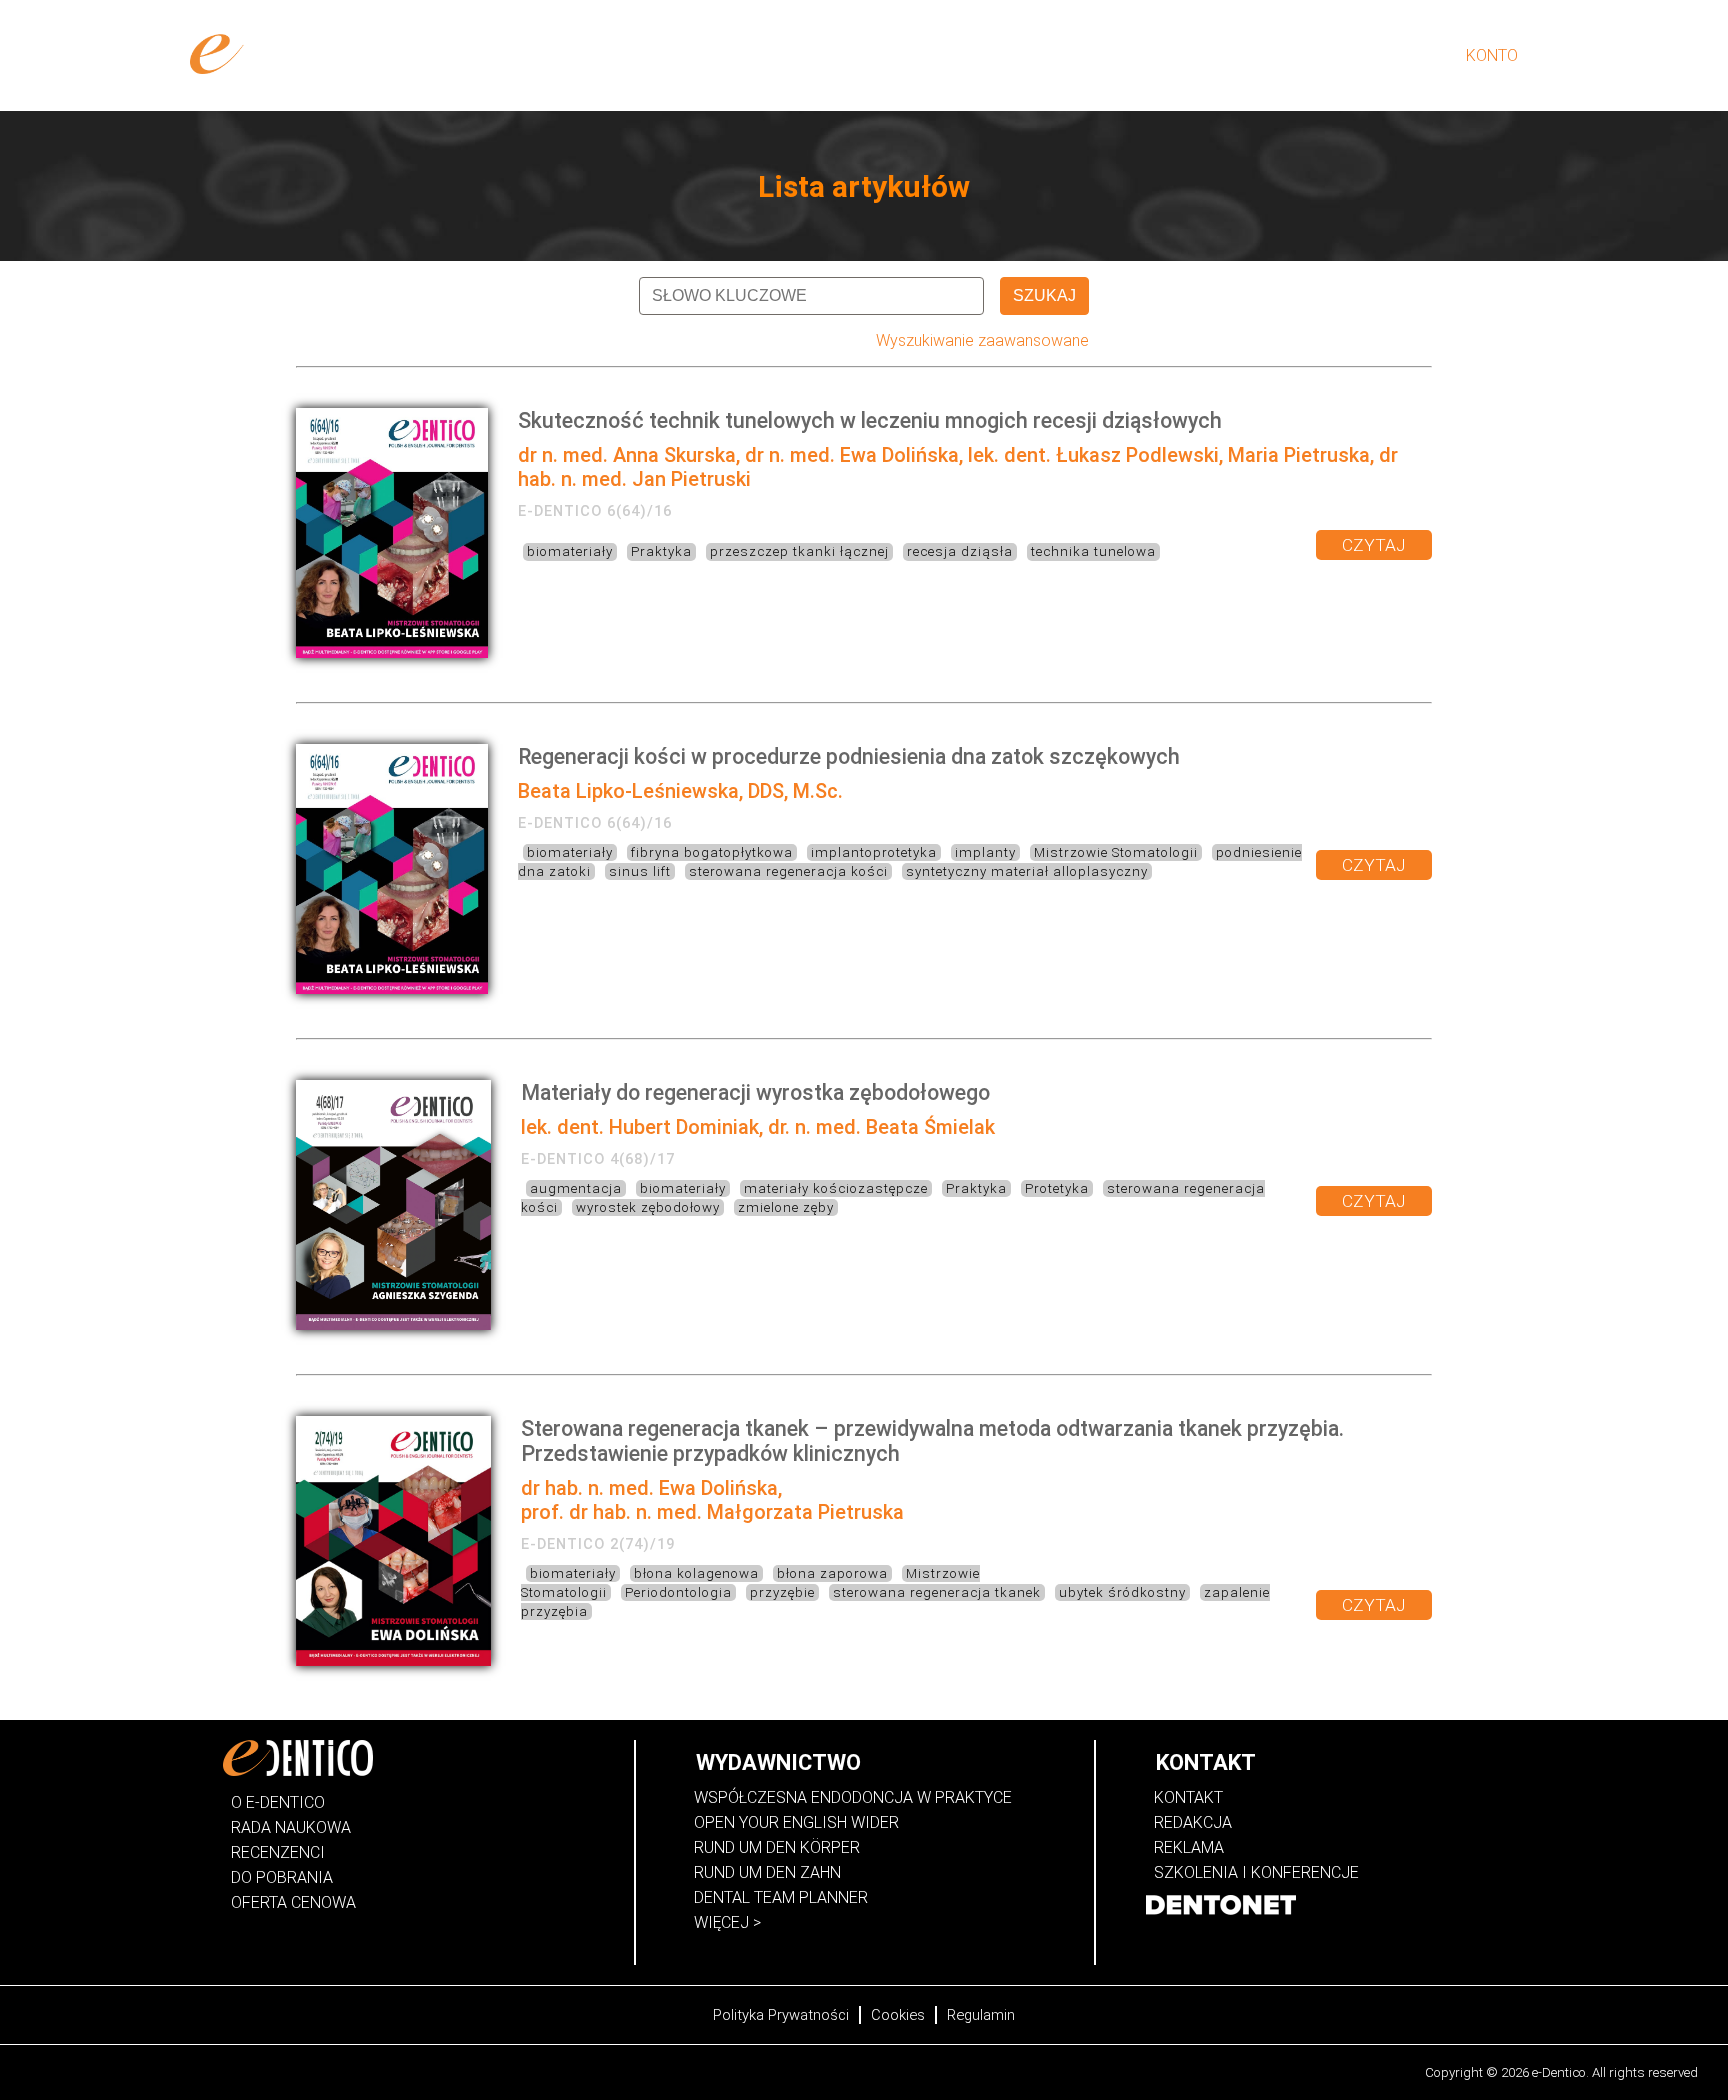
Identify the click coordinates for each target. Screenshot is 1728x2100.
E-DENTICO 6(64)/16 (595, 511)
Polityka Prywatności (781, 2015)
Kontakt (1188, 1797)
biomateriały (570, 551)
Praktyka (661, 551)
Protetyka (1057, 1188)
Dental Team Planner (781, 1897)
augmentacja (576, 1188)
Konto (1492, 55)
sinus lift (640, 871)
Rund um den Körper (777, 1847)
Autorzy (1212, 55)
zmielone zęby (786, 1207)
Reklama (1189, 1847)
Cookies (898, 2015)
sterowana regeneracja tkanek (937, 1592)
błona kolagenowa (696, 1573)
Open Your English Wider (796, 1822)
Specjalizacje (1322, 55)
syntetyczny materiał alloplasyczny (1027, 871)
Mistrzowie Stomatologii (1116, 852)
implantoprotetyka (874, 852)
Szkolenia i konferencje (1256, 1872)
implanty (985, 852)
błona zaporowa (832, 1573)
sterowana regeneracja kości (788, 871)
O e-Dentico (1115, 55)
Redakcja (1193, 1822)
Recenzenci (278, 1852)
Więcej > (727, 1922)
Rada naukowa (291, 1827)
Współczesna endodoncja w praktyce (853, 1797)
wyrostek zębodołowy (648, 1207)
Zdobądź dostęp (985, 55)
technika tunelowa (1093, 551)
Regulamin (981, 2015)
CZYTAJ (1374, 545)
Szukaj (1044, 295)
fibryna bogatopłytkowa (712, 852)
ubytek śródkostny (1122, 1592)
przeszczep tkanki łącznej (799, 551)
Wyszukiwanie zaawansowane (982, 340)
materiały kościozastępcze (836, 1188)
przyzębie (782, 1592)
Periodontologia (678, 1592)
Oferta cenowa (293, 1902)
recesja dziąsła (960, 551)
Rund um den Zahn (767, 1872)
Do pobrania (282, 1877)
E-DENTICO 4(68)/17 (598, 1159)
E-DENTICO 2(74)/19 (598, 1544)
